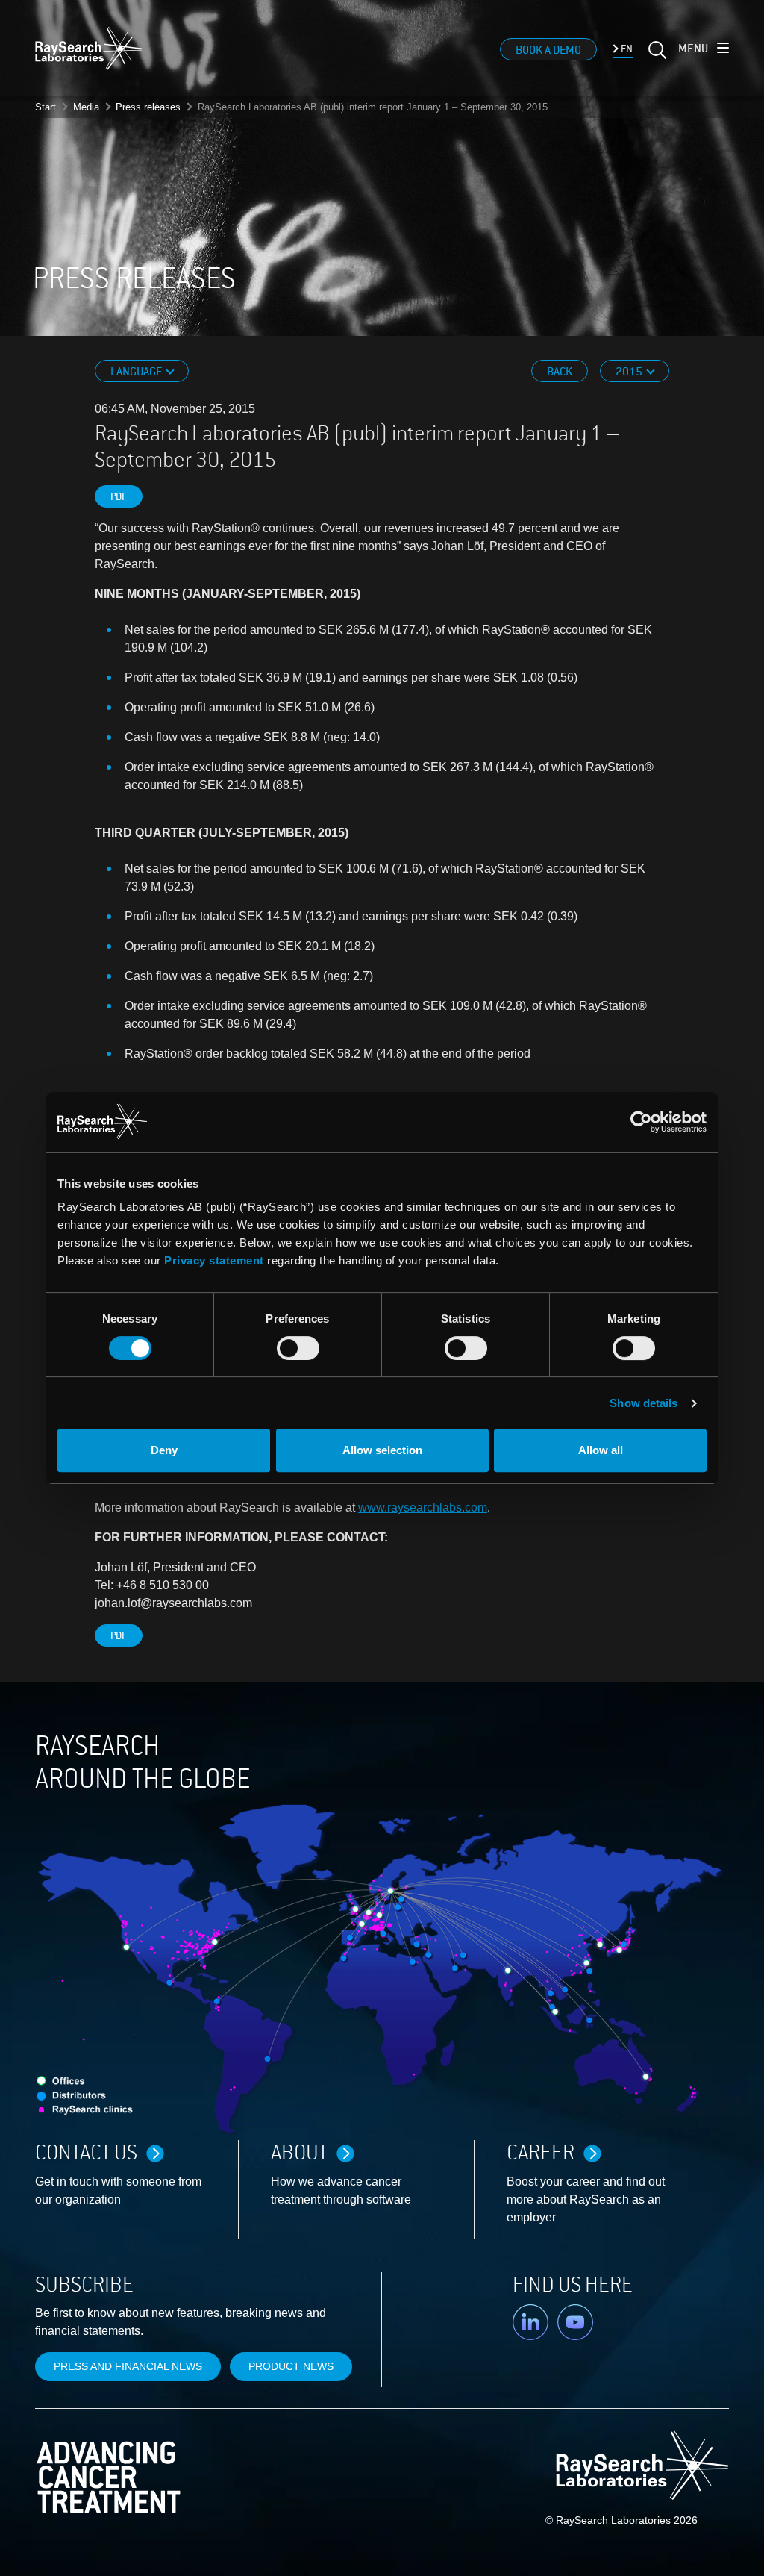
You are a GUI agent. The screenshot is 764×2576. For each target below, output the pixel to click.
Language (137, 372)
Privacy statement (214, 1260)
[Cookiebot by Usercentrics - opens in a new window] (544, 1122)
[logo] (89, 48)
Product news (291, 2366)
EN (626, 49)
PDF (119, 497)
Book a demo (548, 50)
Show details (644, 1403)
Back (560, 372)
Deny (164, 1450)
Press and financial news (128, 2366)
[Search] (656, 56)
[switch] (298, 1348)
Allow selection (382, 1450)
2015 (630, 372)
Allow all (601, 1450)
